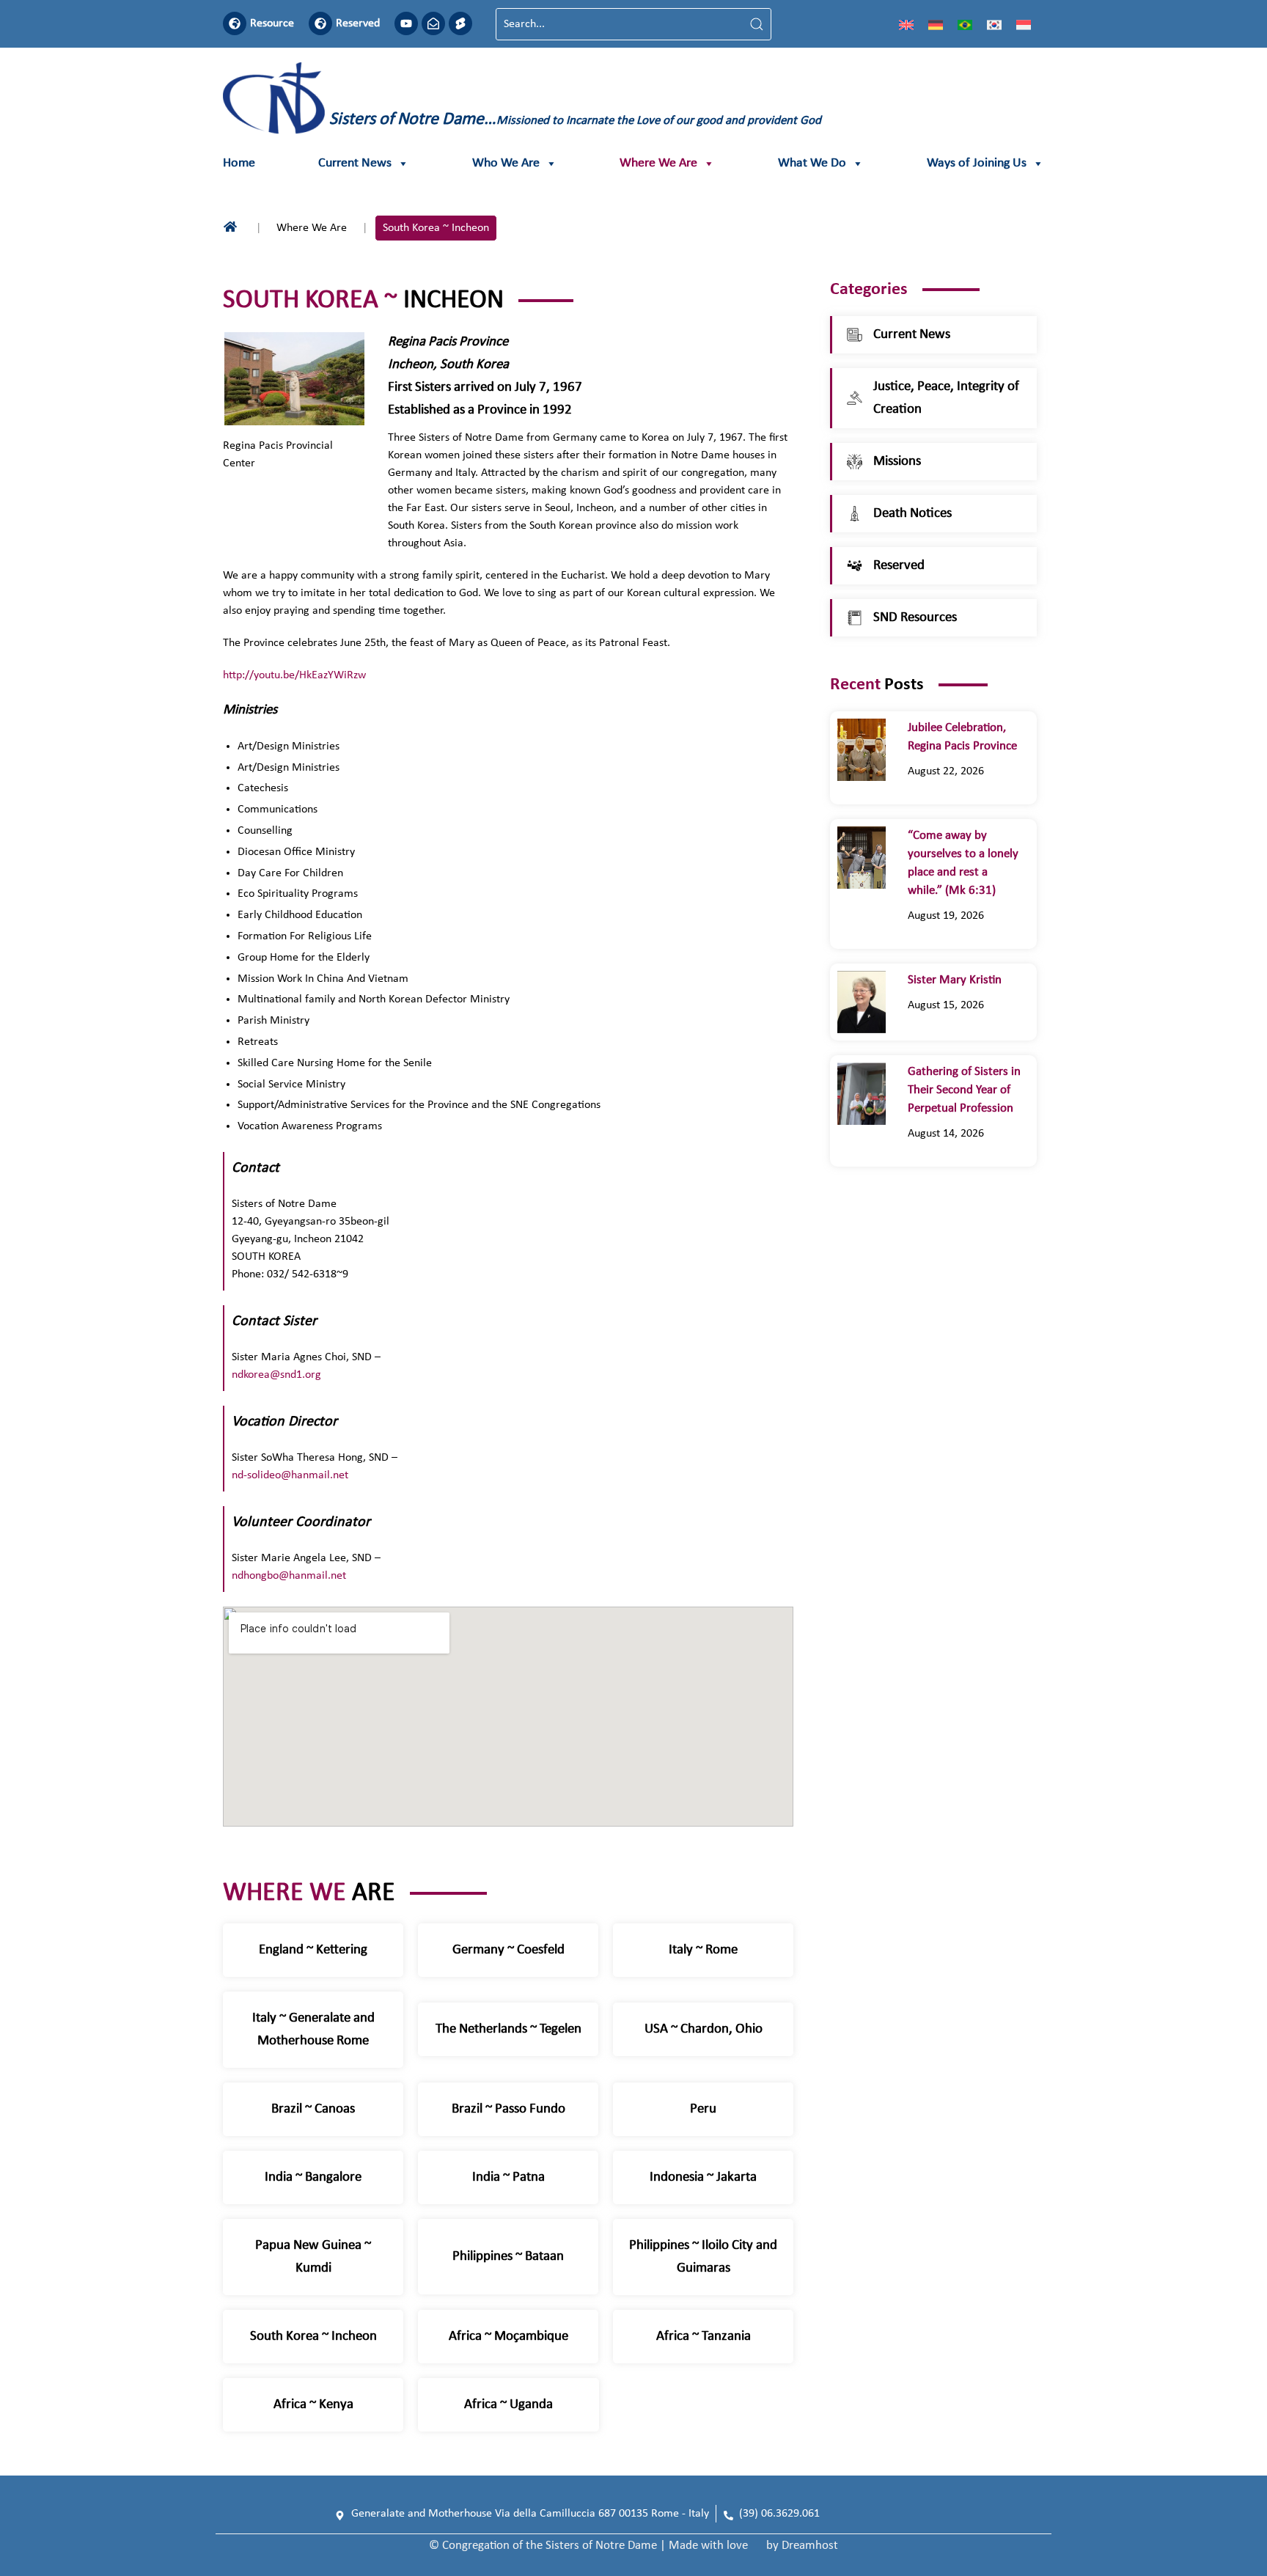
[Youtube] (406, 23)
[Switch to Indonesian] (1024, 24)
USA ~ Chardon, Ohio (704, 2029)
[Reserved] (320, 23)
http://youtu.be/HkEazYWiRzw (294, 675)
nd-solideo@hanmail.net (290, 1475)
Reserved (358, 23)
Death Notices (912, 514)
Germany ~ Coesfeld (508, 1950)
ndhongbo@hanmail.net (289, 1576)
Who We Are (506, 163)
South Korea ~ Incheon (313, 2337)
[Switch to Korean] (994, 24)
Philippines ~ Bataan (508, 2257)
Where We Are (658, 163)
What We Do (812, 163)
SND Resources (915, 618)
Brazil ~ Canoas (313, 2109)
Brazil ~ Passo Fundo (508, 2109)
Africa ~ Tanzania (704, 2337)
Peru (703, 2109)
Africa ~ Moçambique (508, 2337)
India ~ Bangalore (313, 2177)
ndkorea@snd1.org (276, 1375)
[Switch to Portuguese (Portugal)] (965, 24)
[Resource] (235, 23)
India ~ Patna (508, 2177)
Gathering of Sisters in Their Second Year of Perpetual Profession (964, 1090)
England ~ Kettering (313, 1950)
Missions (897, 462)
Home (239, 163)
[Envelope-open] (433, 23)
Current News (355, 163)
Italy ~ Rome (703, 1950)
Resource (272, 23)
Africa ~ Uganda (508, 2405)
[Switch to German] (936, 24)
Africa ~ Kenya (313, 2405)
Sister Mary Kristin (955, 980)
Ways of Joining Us (977, 163)
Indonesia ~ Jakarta (703, 2177)
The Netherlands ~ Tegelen (508, 2029)
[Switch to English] (906, 24)
